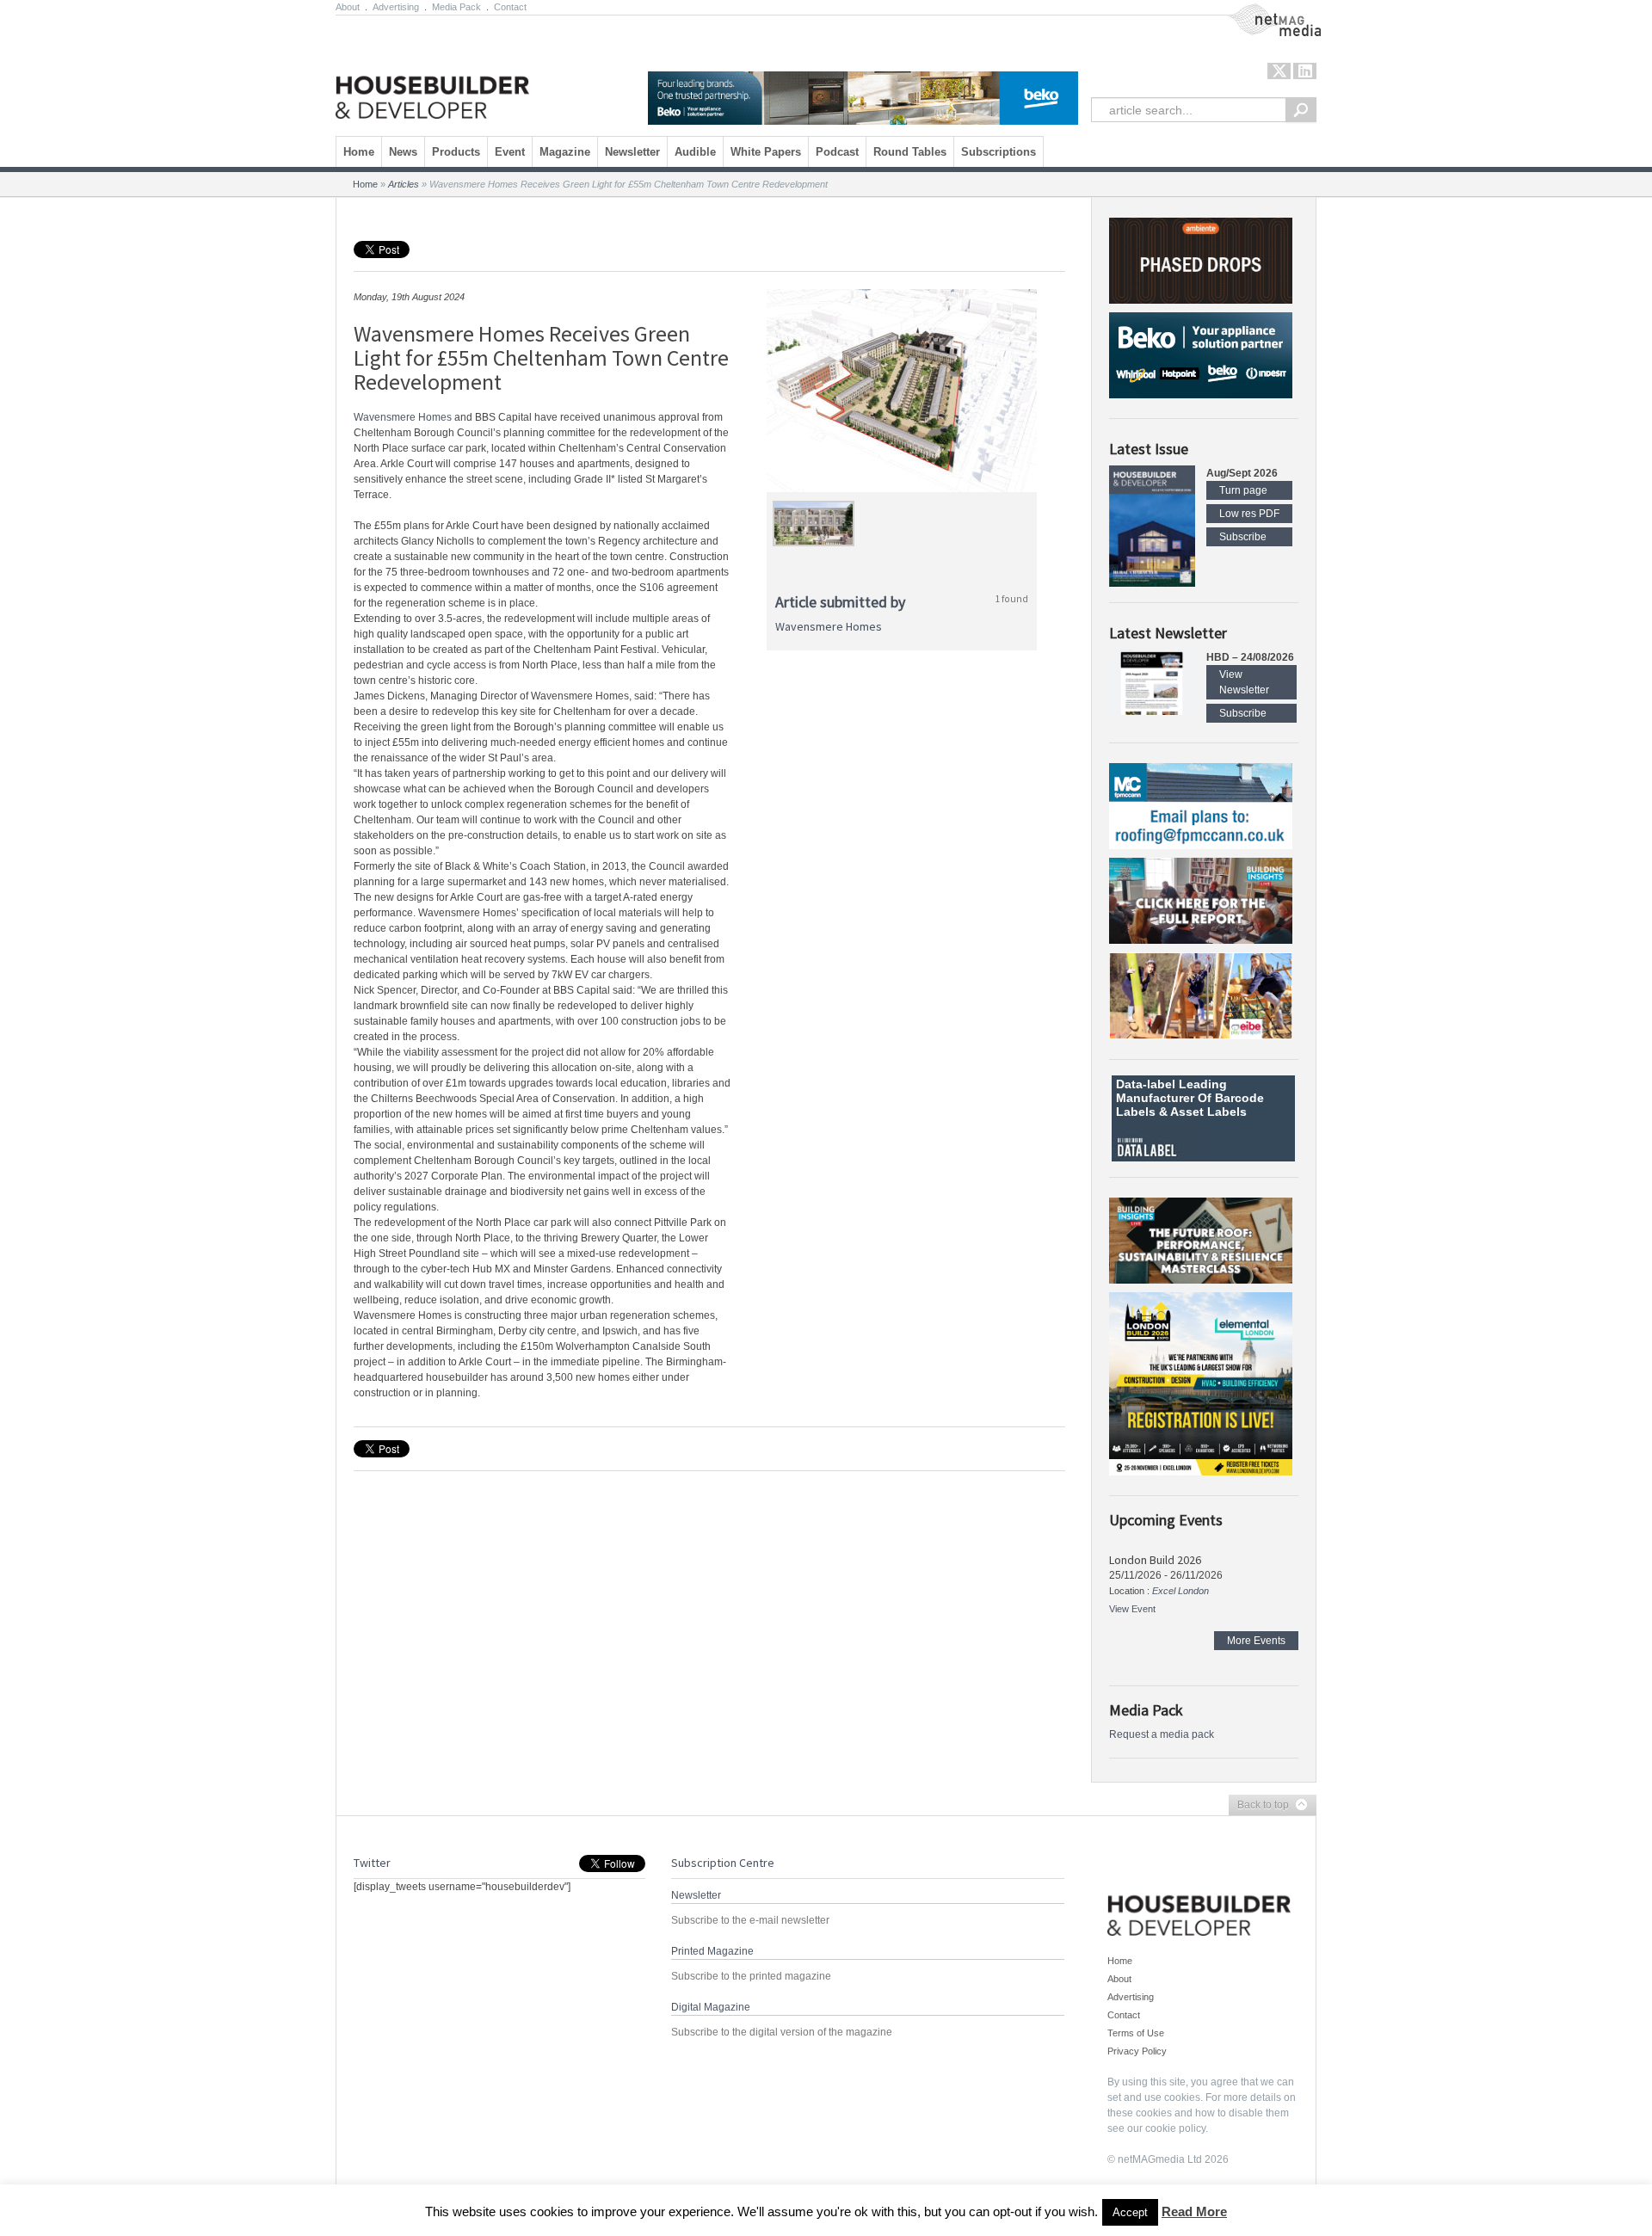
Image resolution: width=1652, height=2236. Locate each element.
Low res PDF (1249, 514)
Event (510, 152)
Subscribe (1243, 537)
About (348, 7)
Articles (404, 184)
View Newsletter (1244, 682)
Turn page (1243, 490)
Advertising (396, 7)
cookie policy (1175, 2128)
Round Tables (910, 152)
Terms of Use (1136, 2033)
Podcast (837, 152)
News (403, 152)
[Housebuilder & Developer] (432, 71)
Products (456, 152)
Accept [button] (1130, 2212)
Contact (510, 7)
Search (1301, 110)
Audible (695, 152)
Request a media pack (1162, 1734)
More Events (1256, 1641)
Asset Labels (1208, 1112)
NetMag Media (1261, 11)
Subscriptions (999, 152)
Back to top (1259, 1806)
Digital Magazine (711, 2007)
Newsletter (632, 152)
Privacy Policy (1137, 2051)
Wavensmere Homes (403, 417)
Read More (1194, 2211)
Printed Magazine (712, 1951)
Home (359, 152)
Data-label (1146, 1084)
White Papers (766, 152)
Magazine (565, 152)
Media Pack (456, 7)
